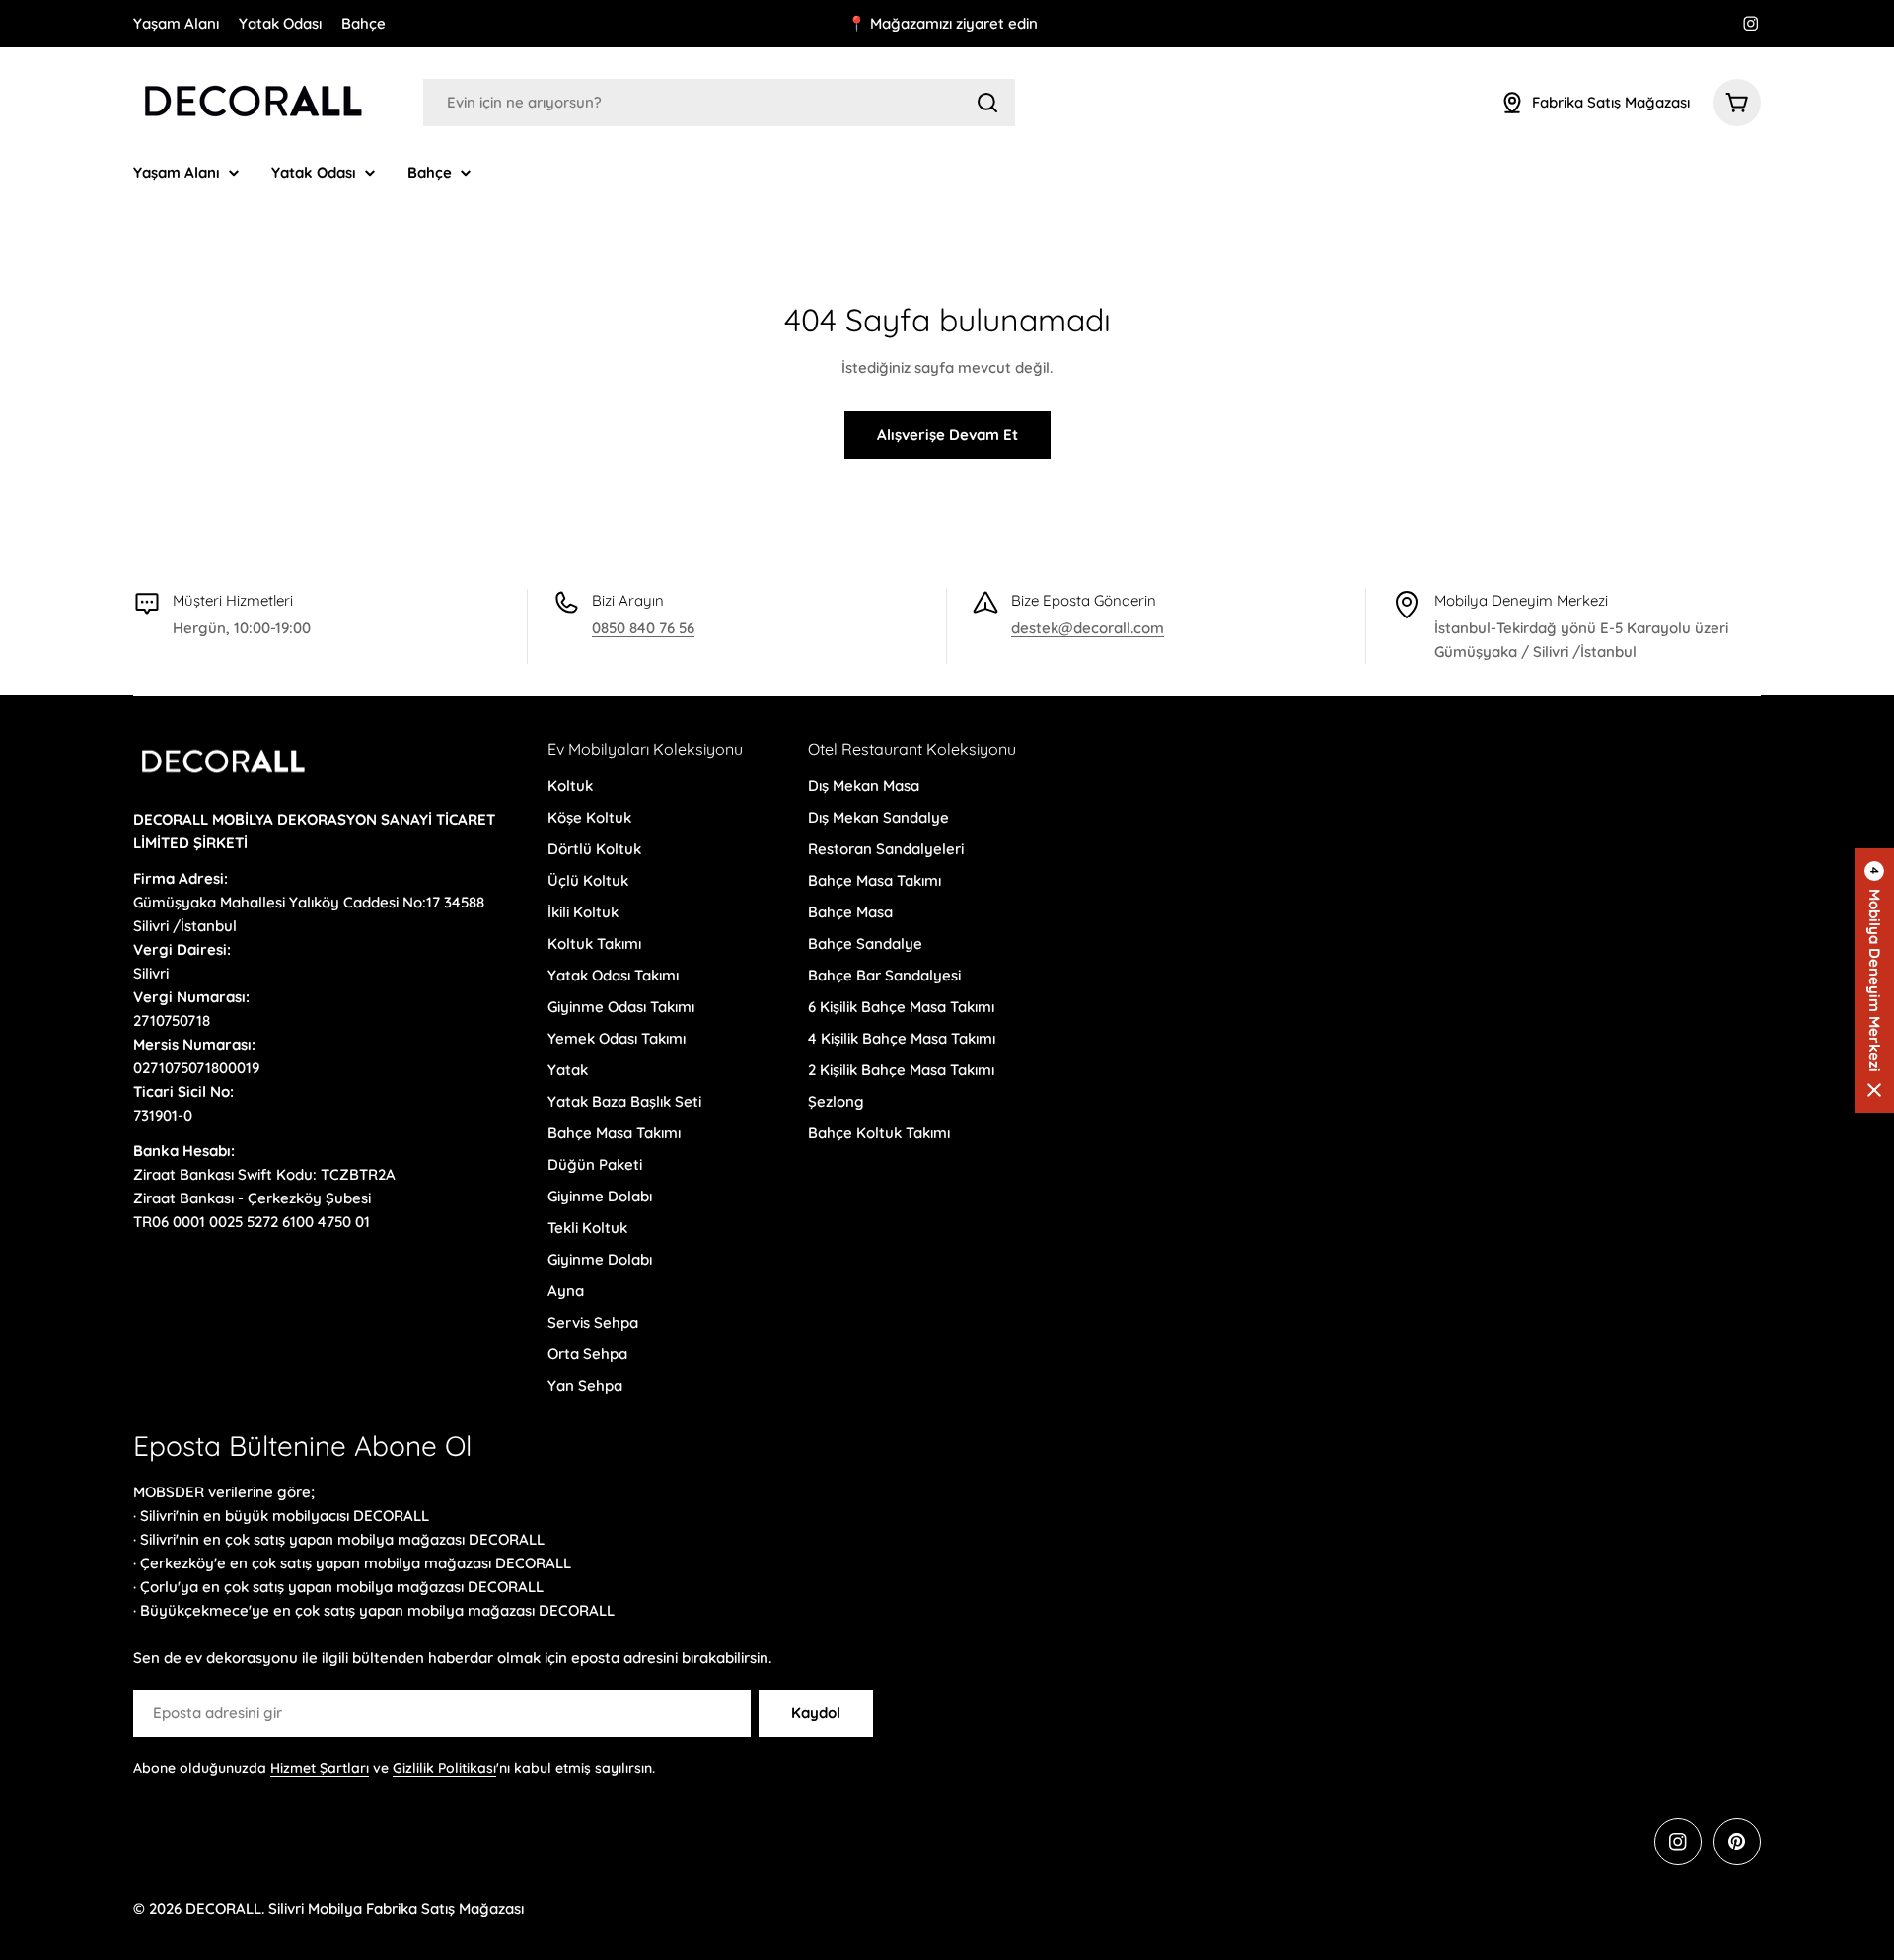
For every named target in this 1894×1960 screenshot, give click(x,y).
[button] (1874, 980)
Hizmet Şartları (320, 1768)
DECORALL (223, 1908)
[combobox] (719, 103)
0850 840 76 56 (643, 628)
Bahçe (364, 23)
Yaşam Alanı (176, 23)
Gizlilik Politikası (444, 1768)
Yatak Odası (280, 23)
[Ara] (987, 103)
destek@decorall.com (1088, 628)
